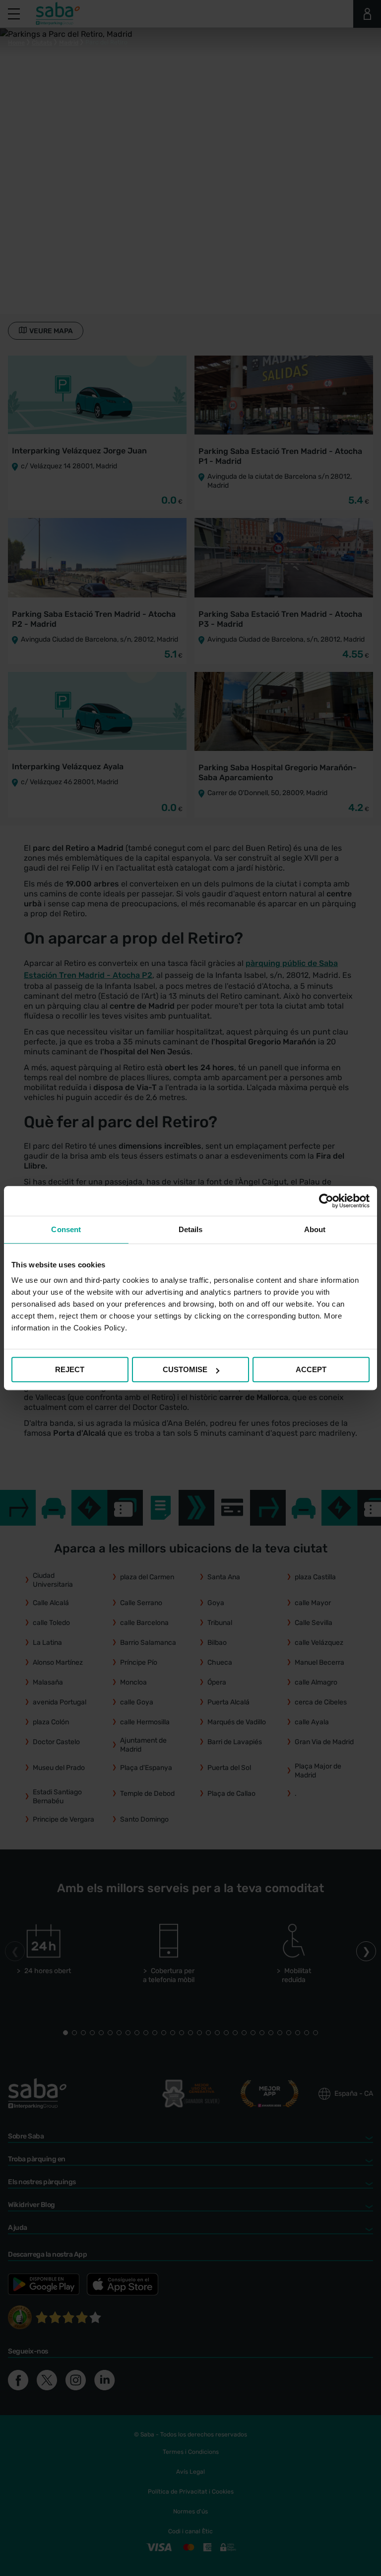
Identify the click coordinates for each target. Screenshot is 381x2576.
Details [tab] (191, 1229)
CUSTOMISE (185, 1369)
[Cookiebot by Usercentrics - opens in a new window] (326, 1201)
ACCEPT (311, 1369)
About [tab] (315, 1229)
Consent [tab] (66, 1229)
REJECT (70, 1369)
